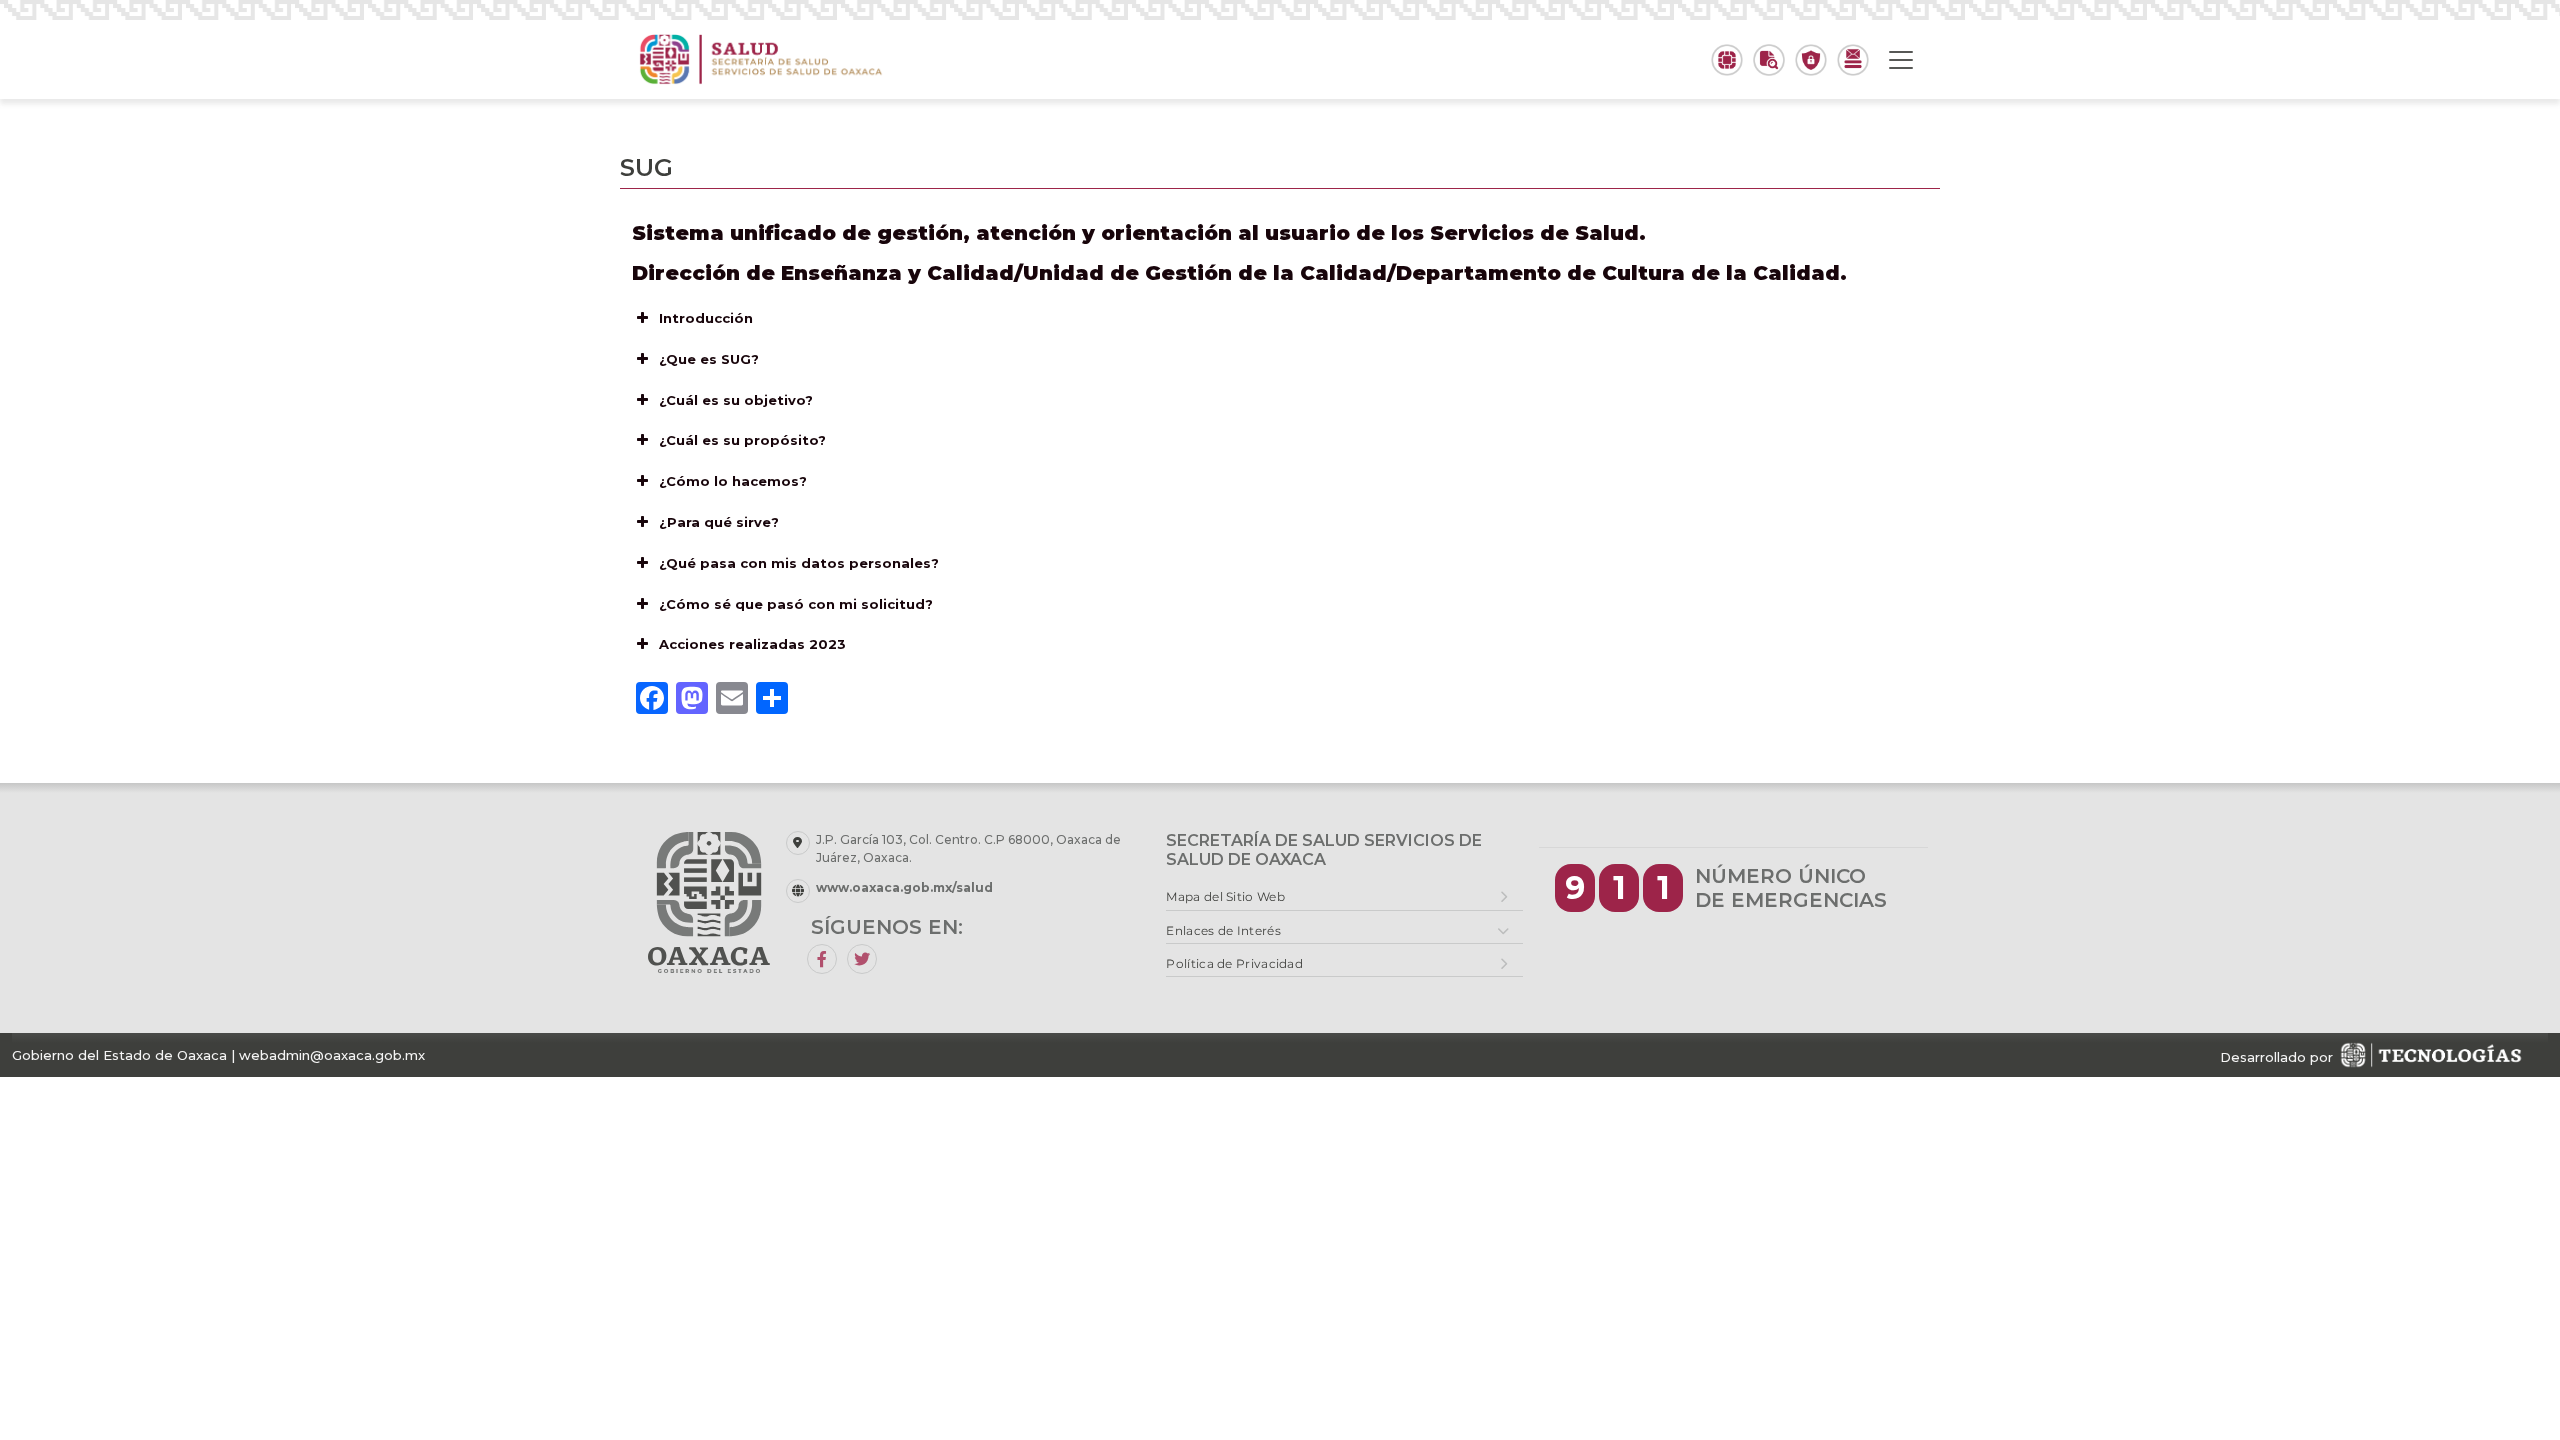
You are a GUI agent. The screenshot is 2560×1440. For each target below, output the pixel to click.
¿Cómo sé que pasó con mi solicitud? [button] (796, 604)
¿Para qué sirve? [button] (719, 522)
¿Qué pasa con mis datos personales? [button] (799, 563)
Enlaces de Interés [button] (1223, 930)
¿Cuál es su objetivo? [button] (736, 400)
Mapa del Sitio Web (1225, 896)
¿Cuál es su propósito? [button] (742, 440)
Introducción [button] (706, 318)
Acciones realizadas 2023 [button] (752, 644)
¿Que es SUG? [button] (709, 359)
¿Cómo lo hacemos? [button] (733, 481)
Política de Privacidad (1234, 963)
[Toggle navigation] (1901, 60)
